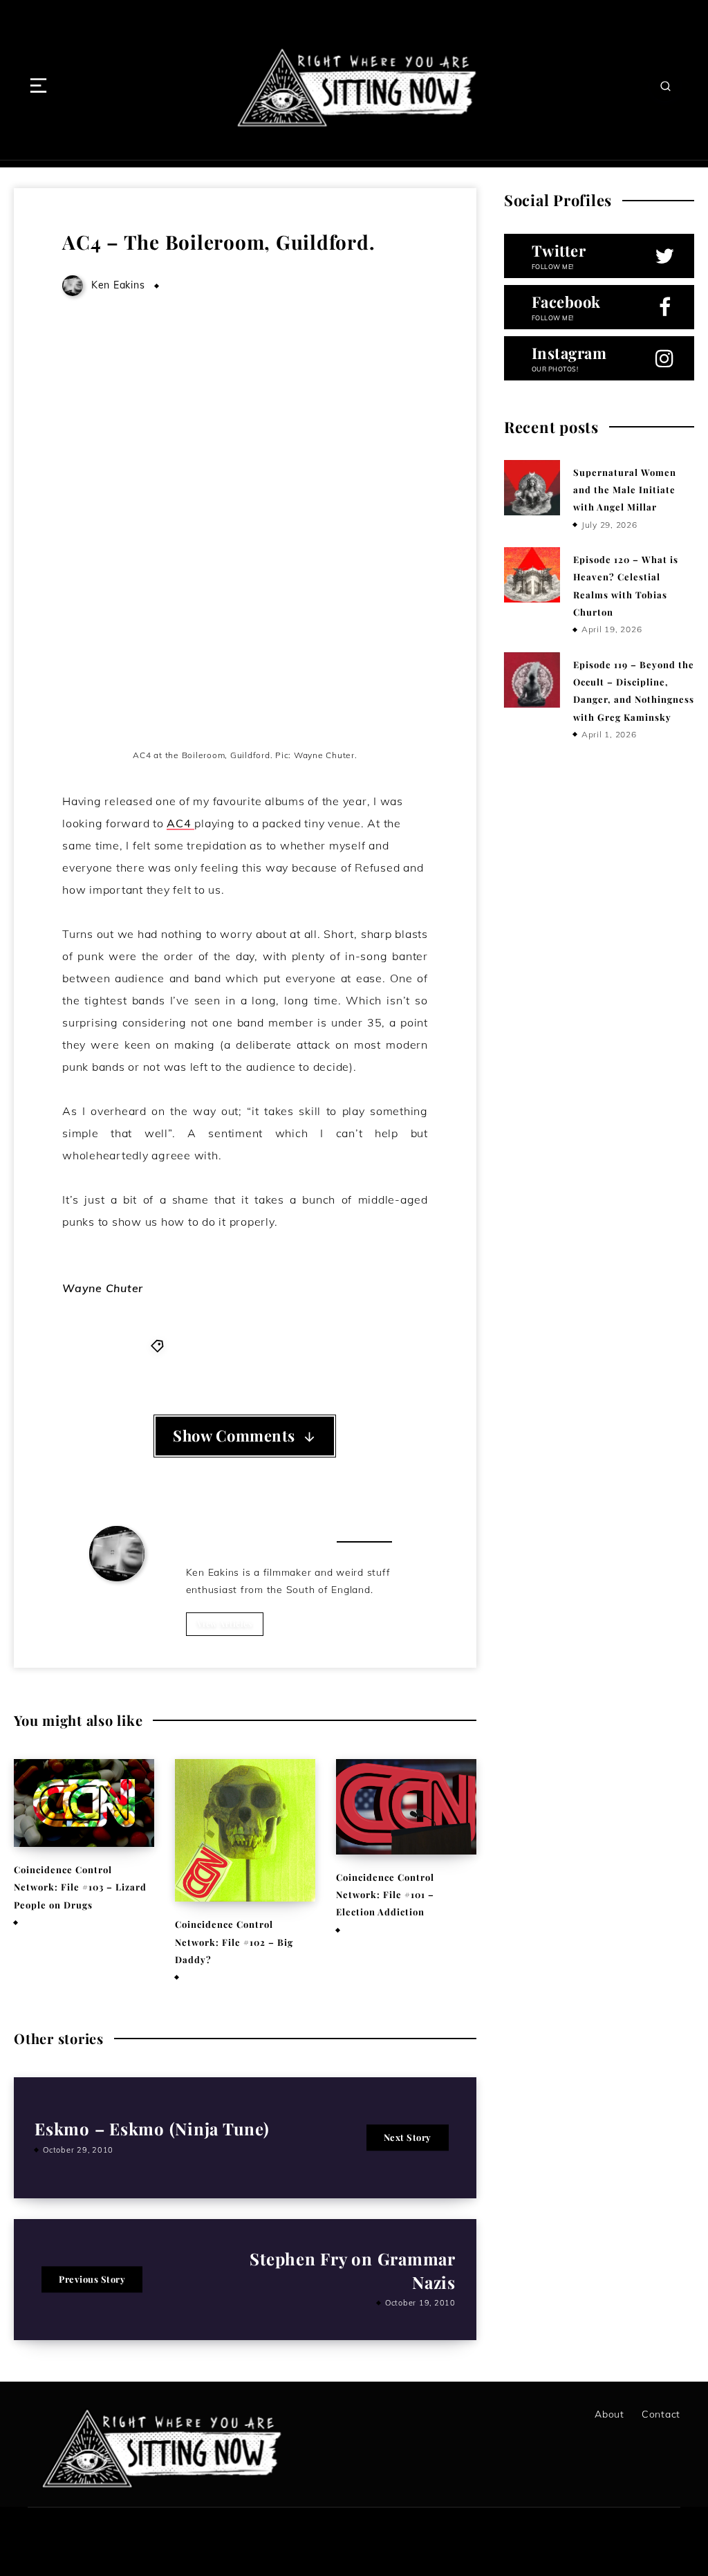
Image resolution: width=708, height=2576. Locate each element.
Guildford (277, 1345)
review (323, 1345)
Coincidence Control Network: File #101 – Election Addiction (385, 1895)
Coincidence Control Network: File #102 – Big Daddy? (234, 1942)
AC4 (180, 823)
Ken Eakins (118, 1600)
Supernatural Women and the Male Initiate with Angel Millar (625, 490)
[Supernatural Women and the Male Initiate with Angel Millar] (532, 488)
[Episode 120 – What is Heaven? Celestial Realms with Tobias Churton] (532, 575)
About (609, 2414)
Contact (661, 2414)
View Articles (225, 1623)
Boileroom (222, 1345)
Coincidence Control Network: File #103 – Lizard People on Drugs (80, 1887)
